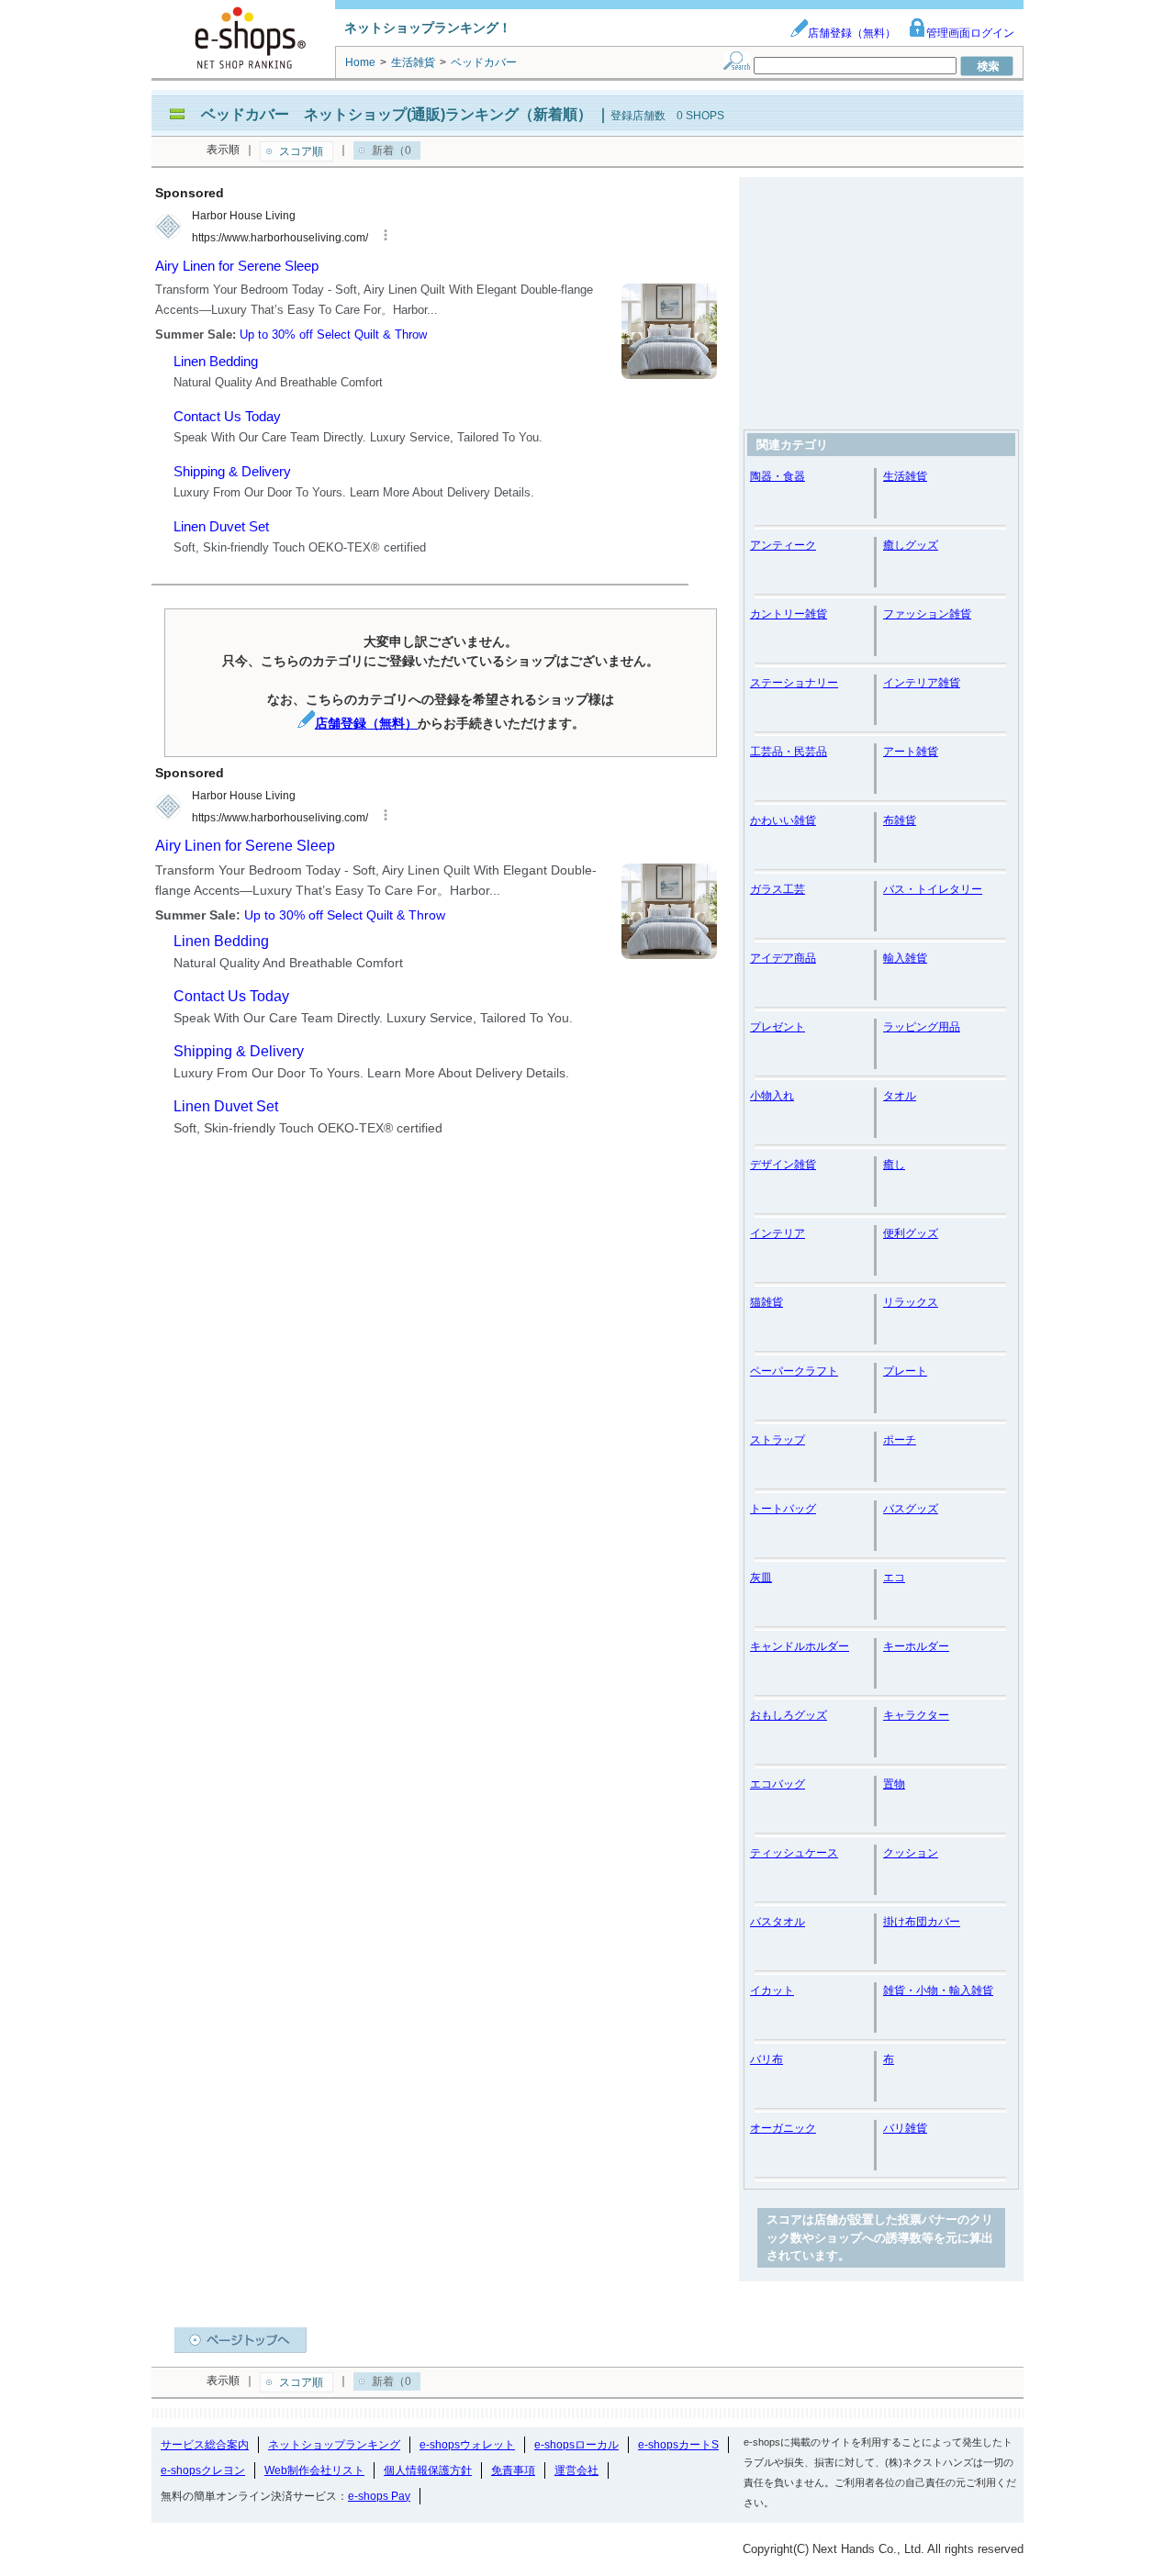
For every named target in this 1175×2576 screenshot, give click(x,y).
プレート (905, 1371)
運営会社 (576, 2470)
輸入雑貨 (905, 958)
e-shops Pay (379, 2496)
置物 (894, 1784)
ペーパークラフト (794, 1371)
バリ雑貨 (905, 2128)
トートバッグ (783, 1509)
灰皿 (761, 1578)
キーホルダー (916, 1646)
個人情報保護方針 (428, 2470)
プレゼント (778, 1027)
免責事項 (513, 2470)
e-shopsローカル (576, 2445)
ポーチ (900, 1440)
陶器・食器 (778, 476)
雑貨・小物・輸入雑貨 (938, 1991)
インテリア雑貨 (922, 683)
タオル (900, 1096)
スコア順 (301, 151)
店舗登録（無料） (852, 33)
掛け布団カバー (922, 1922)
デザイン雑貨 (783, 1165)
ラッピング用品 (922, 1027)
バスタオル (778, 1922)
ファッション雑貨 (927, 614)
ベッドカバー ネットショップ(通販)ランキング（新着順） (397, 114)
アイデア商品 (783, 958)
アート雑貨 (911, 752)
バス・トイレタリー (933, 889)
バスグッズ (911, 1509)
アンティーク (783, 545)
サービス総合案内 (205, 2445)
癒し (894, 1165)
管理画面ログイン (970, 33)
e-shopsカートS (678, 2445)
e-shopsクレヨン (203, 2470)
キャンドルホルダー (800, 1646)
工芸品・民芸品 (789, 752)
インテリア (778, 1233)
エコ (894, 1578)
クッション (911, 1853)
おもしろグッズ (789, 1715)
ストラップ (778, 1440)
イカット (772, 1991)
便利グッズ (911, 1233)
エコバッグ (778, 1784)
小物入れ (772, 1096)
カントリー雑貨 (789, 614)
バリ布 (767, 2059)
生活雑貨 (905, 476)
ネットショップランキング (334, 2445)
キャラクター (916, 1715)
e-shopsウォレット (467, 2445)
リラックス (911, 1302)
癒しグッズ (911, 545)
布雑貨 (900, 820)
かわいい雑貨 (783, 820)
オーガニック (783, 2128)
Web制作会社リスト (314, 2470)
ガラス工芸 (778, 889)
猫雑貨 (767, 1302)
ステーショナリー (794, 683)
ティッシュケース (794, 1853)
